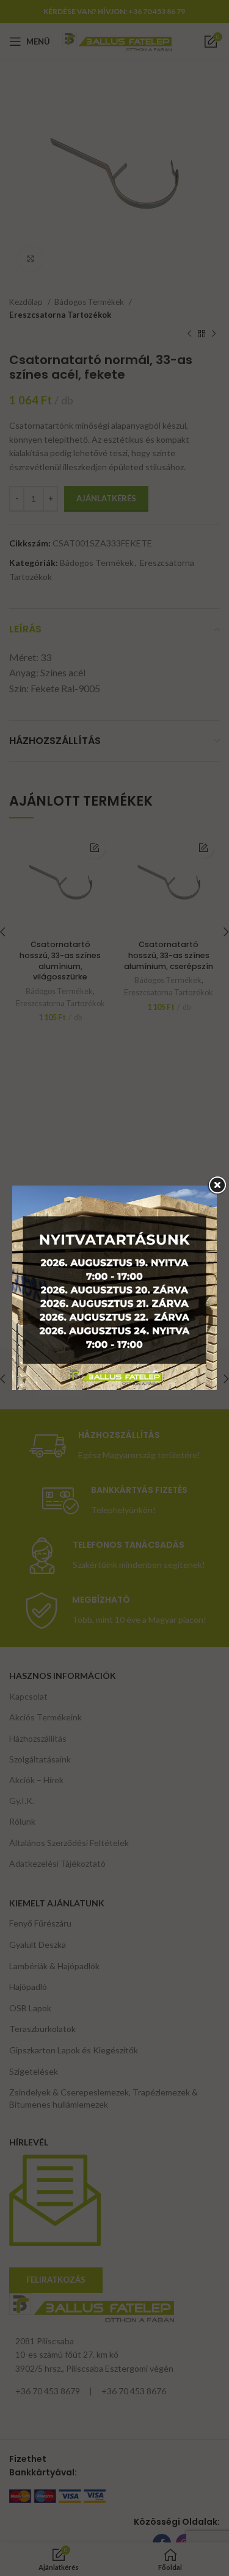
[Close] (217, 1186)
